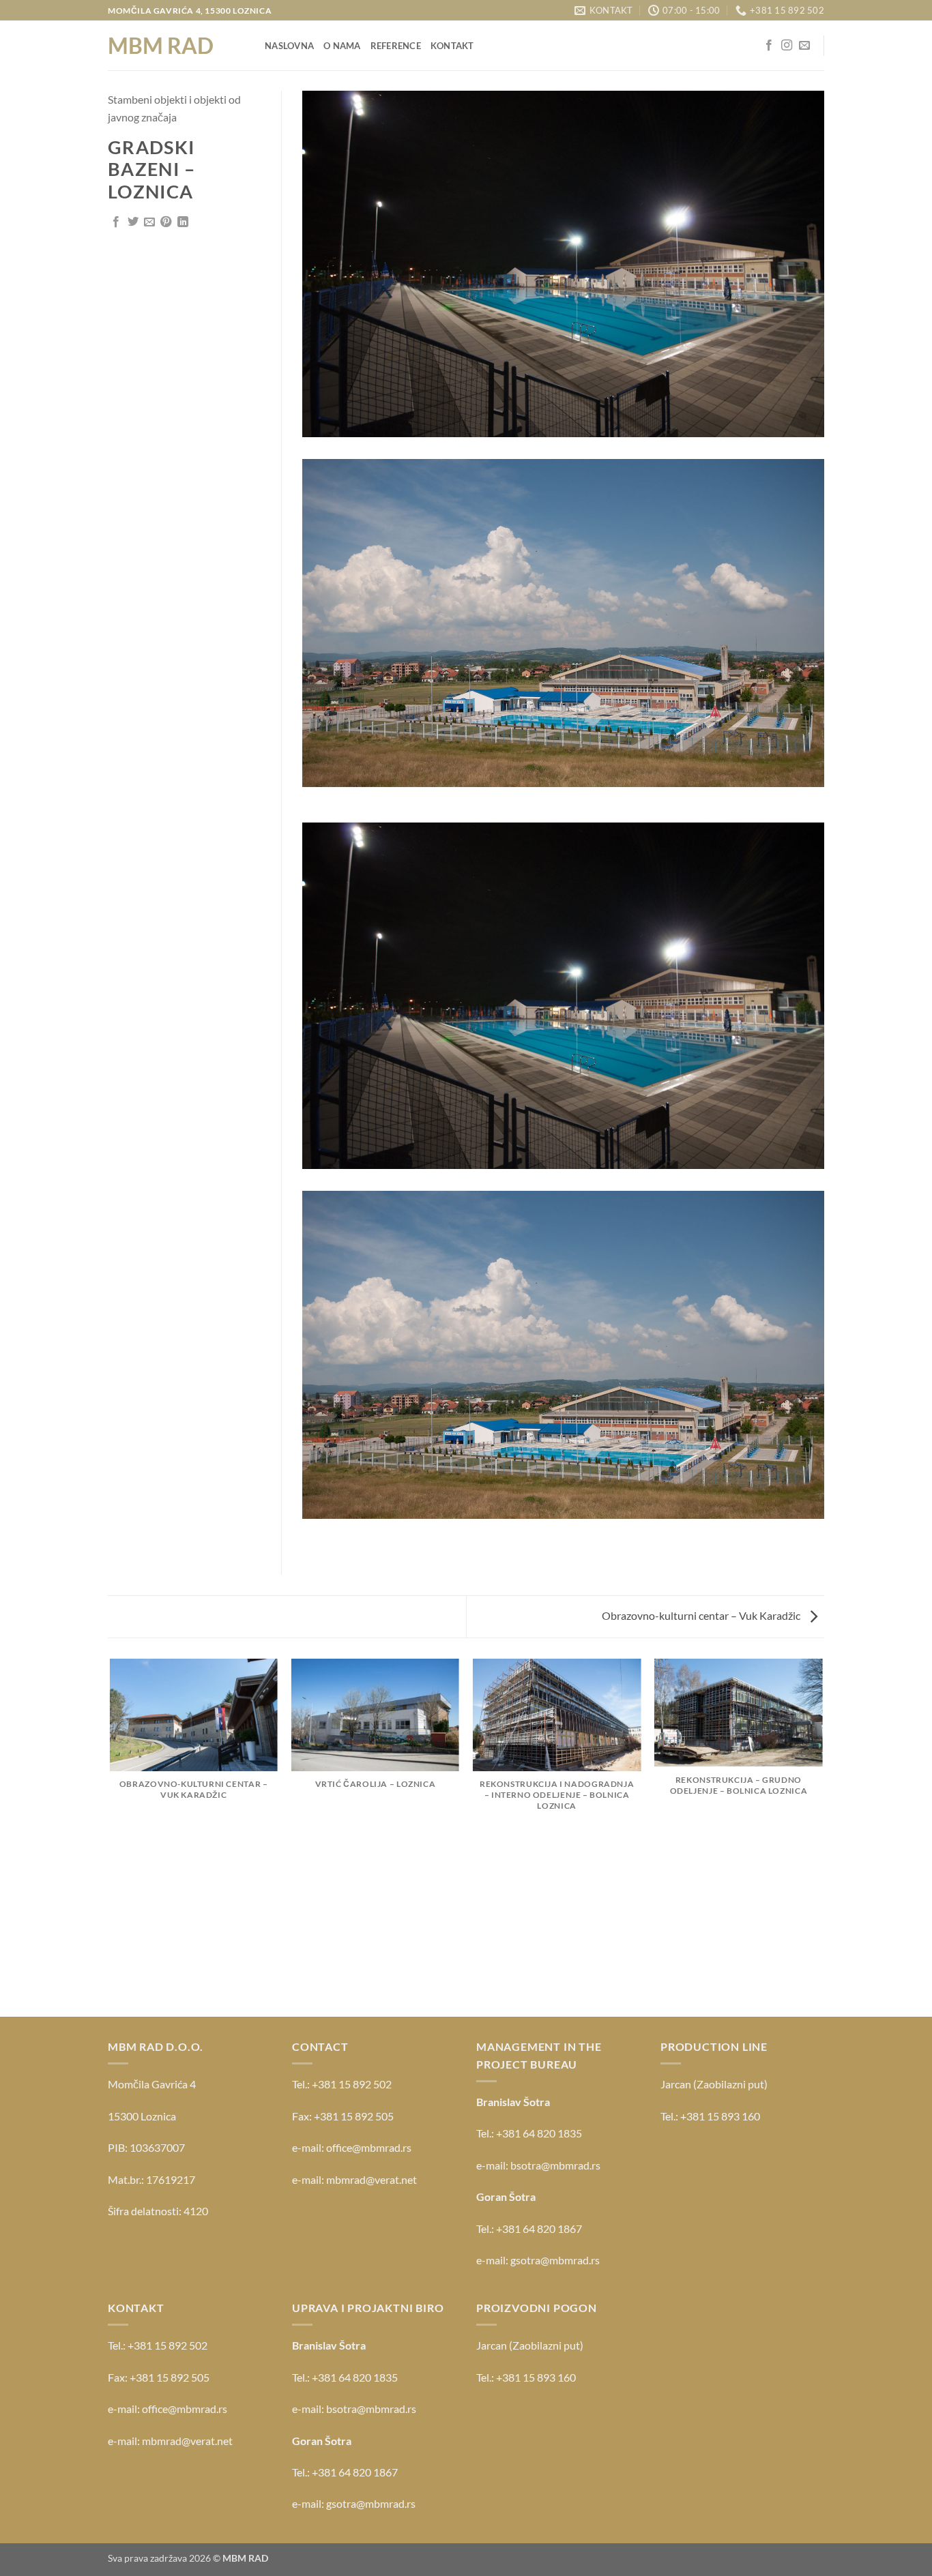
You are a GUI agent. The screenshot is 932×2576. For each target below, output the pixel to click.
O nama (342, 46)
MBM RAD (161, 46)
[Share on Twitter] (133, 222)
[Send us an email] (804, 46)
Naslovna (289, 46)
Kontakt (452, 46)
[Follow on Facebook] (769, 46)
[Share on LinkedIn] (183, 222)
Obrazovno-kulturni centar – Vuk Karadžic (702, 1615)
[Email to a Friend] (149, 222)
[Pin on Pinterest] (166, 222)
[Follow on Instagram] (787, 46)
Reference (396, 46)
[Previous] (111, 1837)
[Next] (822, 1837)
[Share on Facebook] (116, 222)
